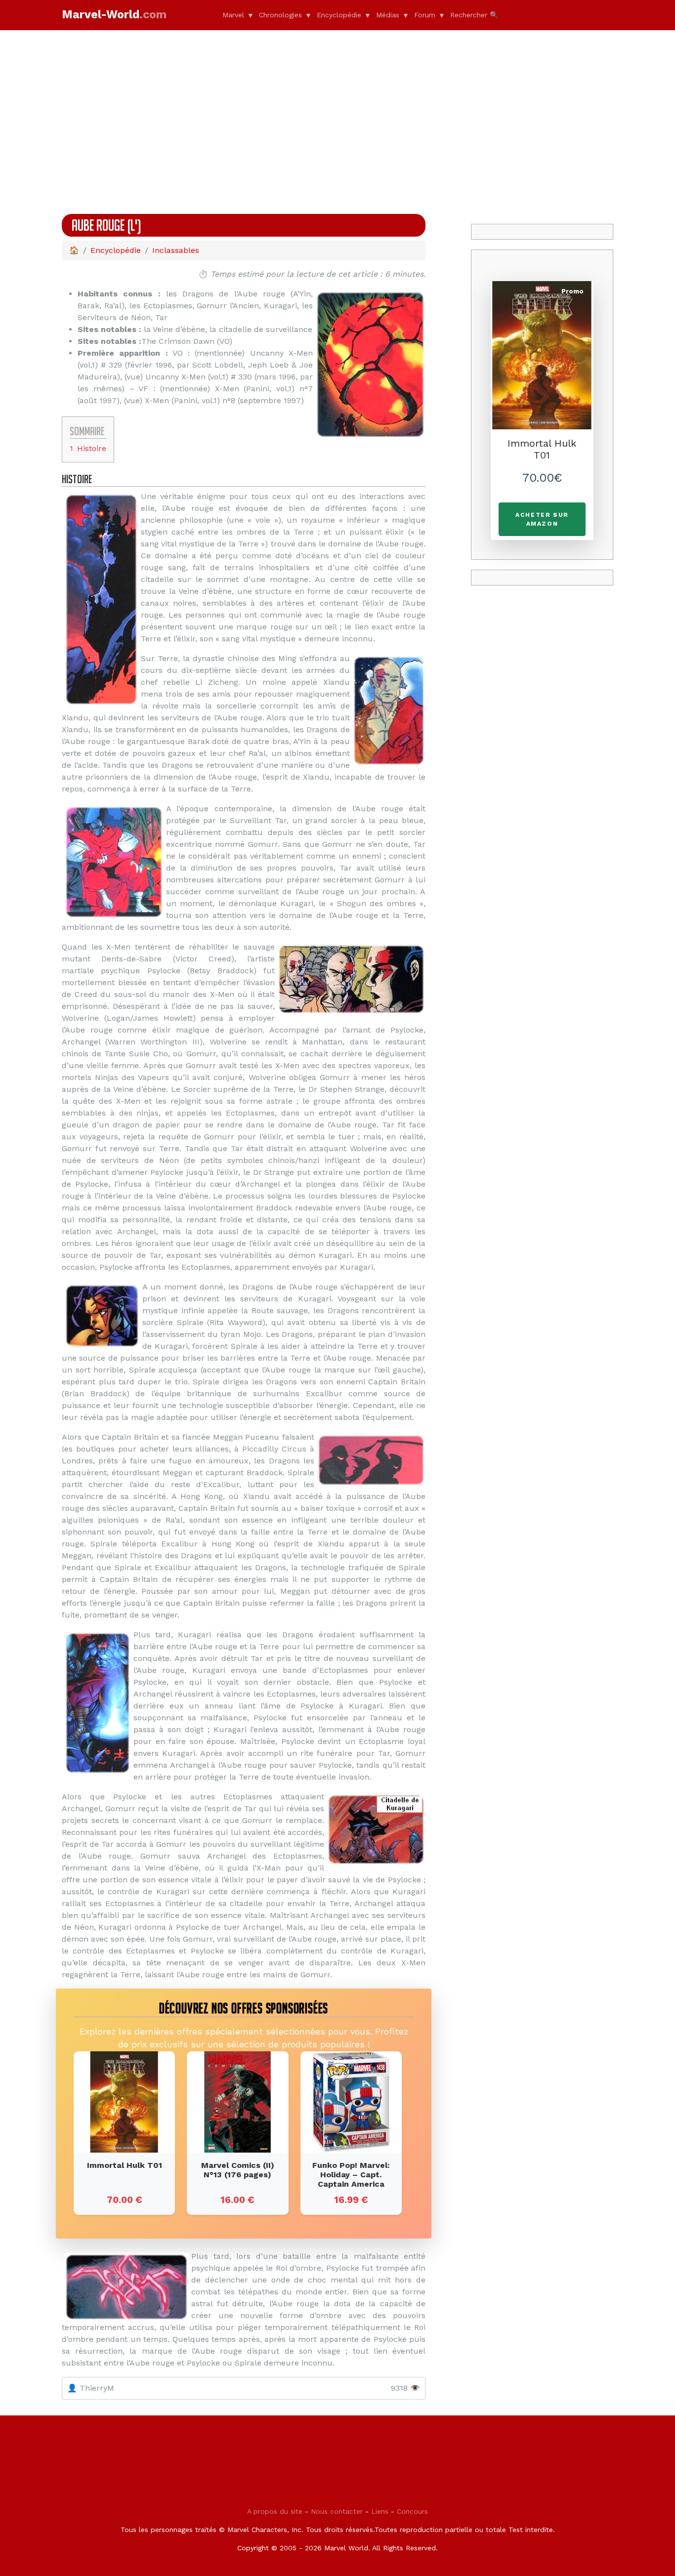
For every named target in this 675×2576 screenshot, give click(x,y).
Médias (388, 15)
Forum (425, 15)
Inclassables (176, 250)
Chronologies (280, 15)
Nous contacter (337, 2511)
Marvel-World (114, 15)
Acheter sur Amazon (542, 519)
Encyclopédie (339, 15)
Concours (412, 2511)
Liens (380, 2511)
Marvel (233, 15)
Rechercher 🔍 (474, 15)
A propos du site (275, 2511)
